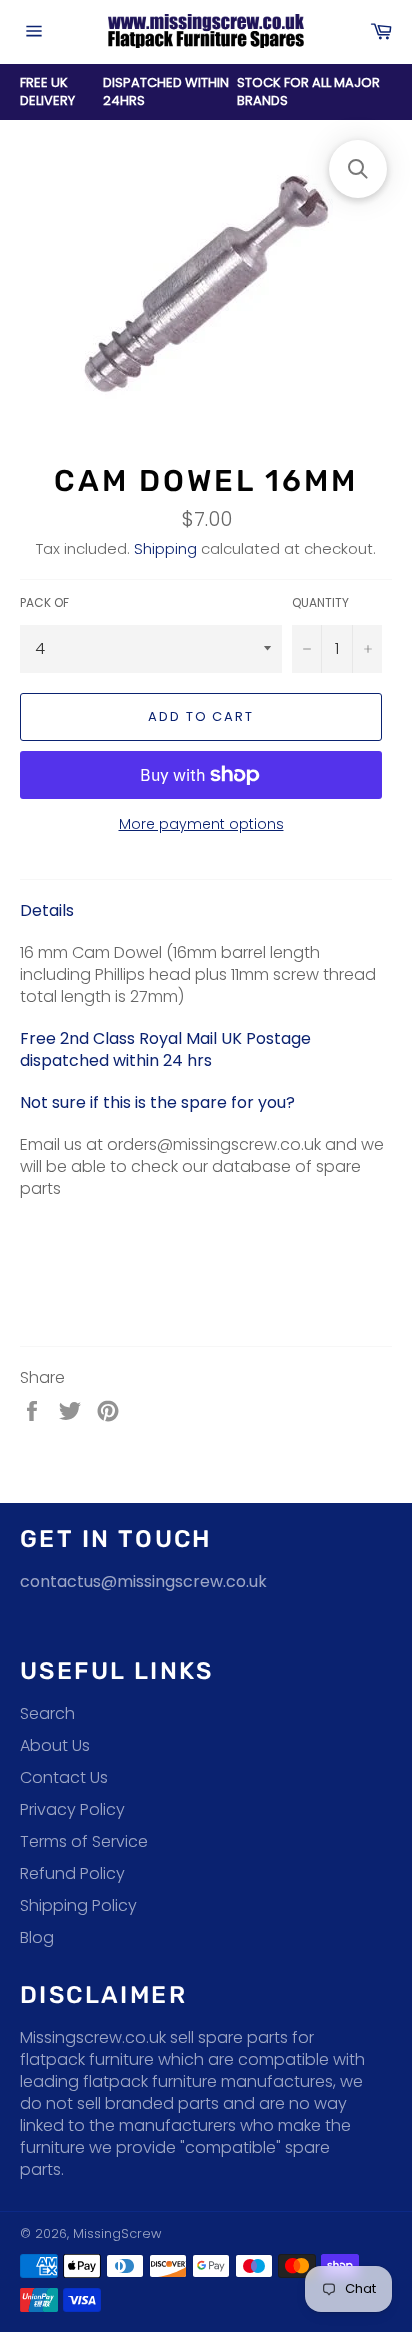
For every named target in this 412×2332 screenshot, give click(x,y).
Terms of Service (84, 1841)
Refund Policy (72, 1873)
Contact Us (64, 1777)
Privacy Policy (72, 1809)
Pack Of (44, 603)
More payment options (201, 824)
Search (47, 1713)
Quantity (320, 603)
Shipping (165, 548)
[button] (358, 169)
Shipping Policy (78, 1905)
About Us (55, 1745)
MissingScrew (117, 2233)
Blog (37, 1937)
